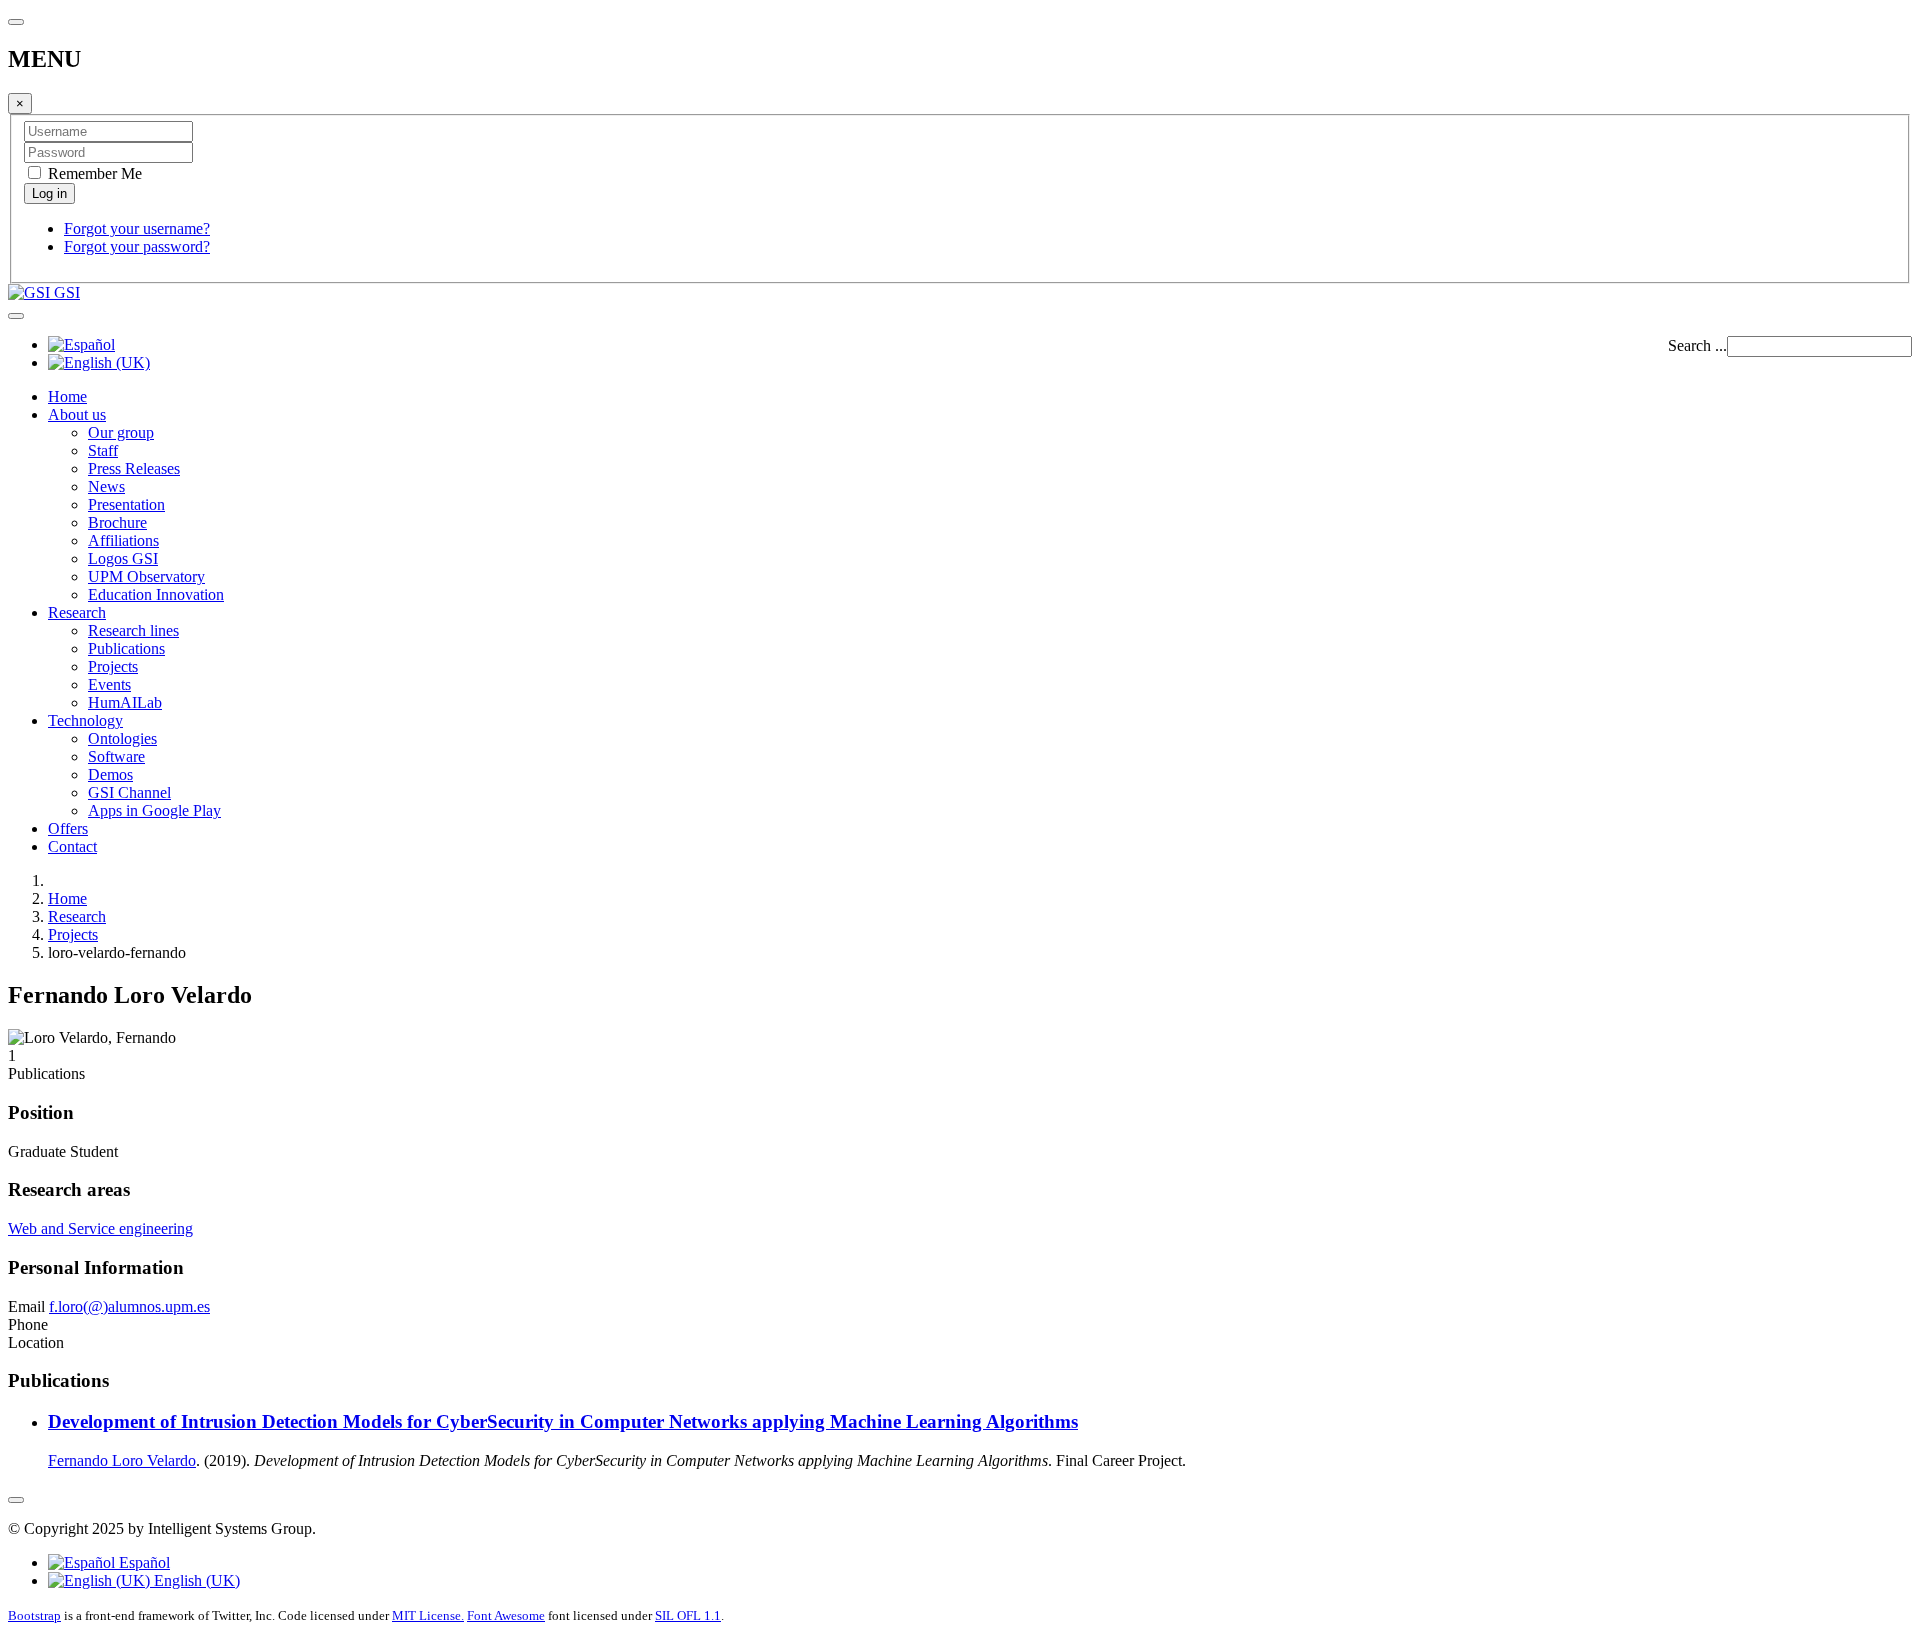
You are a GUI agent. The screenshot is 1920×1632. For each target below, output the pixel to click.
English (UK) (195, 1580)
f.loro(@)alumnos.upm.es (129, 1306)
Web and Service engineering (100, 1228)
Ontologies (122, 738)
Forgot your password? (137, 246)
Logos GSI (123, 558)
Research (77, 612)
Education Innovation (156, 594)
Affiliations (123, 540)
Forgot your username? (137, 228)
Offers (68, 828)
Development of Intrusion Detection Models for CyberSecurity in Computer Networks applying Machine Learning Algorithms (563, 1421)
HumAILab (125, 702)
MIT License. (428, 1615)
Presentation (126, 504)
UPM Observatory (146, 576)
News (106, 486)
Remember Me (93, 173)
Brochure (117, 522)
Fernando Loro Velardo (122, 1460)
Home (67, 396)
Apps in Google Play (154, 810)
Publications (126, 648)
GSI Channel (129, 792)
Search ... (1697, 345)
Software (116, 756)
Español (142, 1562)
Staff (103, 450)
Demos (110, 774)
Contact (72, 846)
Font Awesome (506, 1615)
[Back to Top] (16, 1500)
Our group (121, 432)
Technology (85, 720)
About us (77, 414)
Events (109, 684)
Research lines (133, 630)
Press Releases (134, 468)
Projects (113, 666)
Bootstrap (34, 1615)
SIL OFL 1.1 (688, 1615)
